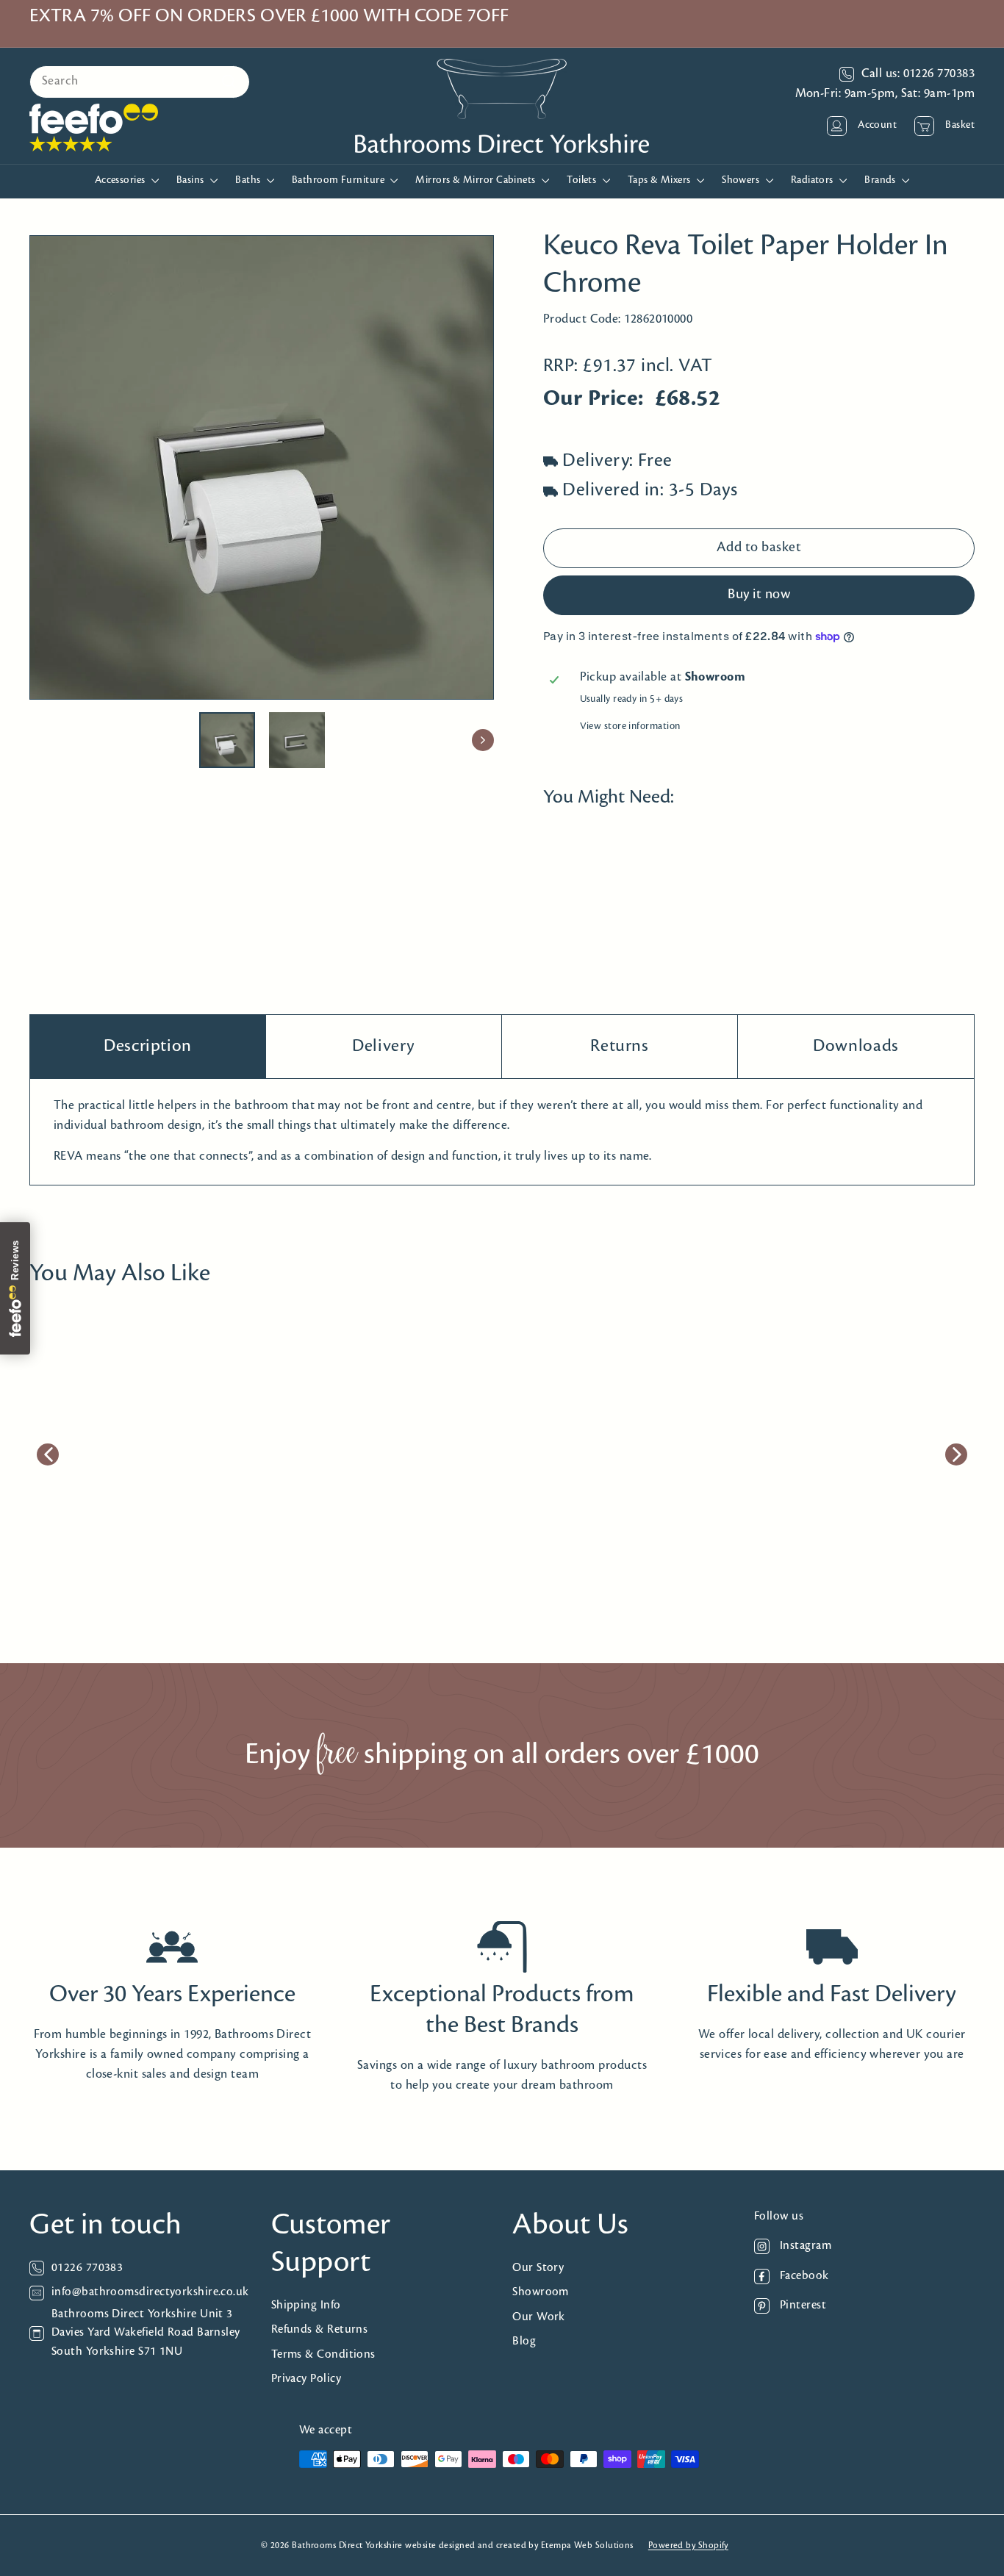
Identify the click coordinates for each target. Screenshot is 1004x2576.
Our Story (538, 2268)
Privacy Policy (306, 2379)
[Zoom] (262, 467)
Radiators (814, 180)
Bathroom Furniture (340, 180)
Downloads (856, 1046)
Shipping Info (306, 2305)
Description (148, 1046)
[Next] (483, 740)
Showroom (541, 2292)
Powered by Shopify (688, 2545)
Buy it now (759, 595)
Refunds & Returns (320, 2329)
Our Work (539, 2317)
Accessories (121, 180)
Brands (881, 180)
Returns (619, 1046)
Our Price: (594, 400)
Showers (742, 180)
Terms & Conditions (323, 2354)
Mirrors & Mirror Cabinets (477, 180)
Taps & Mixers (660, 180)
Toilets (583, 180)
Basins (191, 180)
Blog (524, 2341)
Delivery (384, 1046)
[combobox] (140, 82)
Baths (249, 180)
